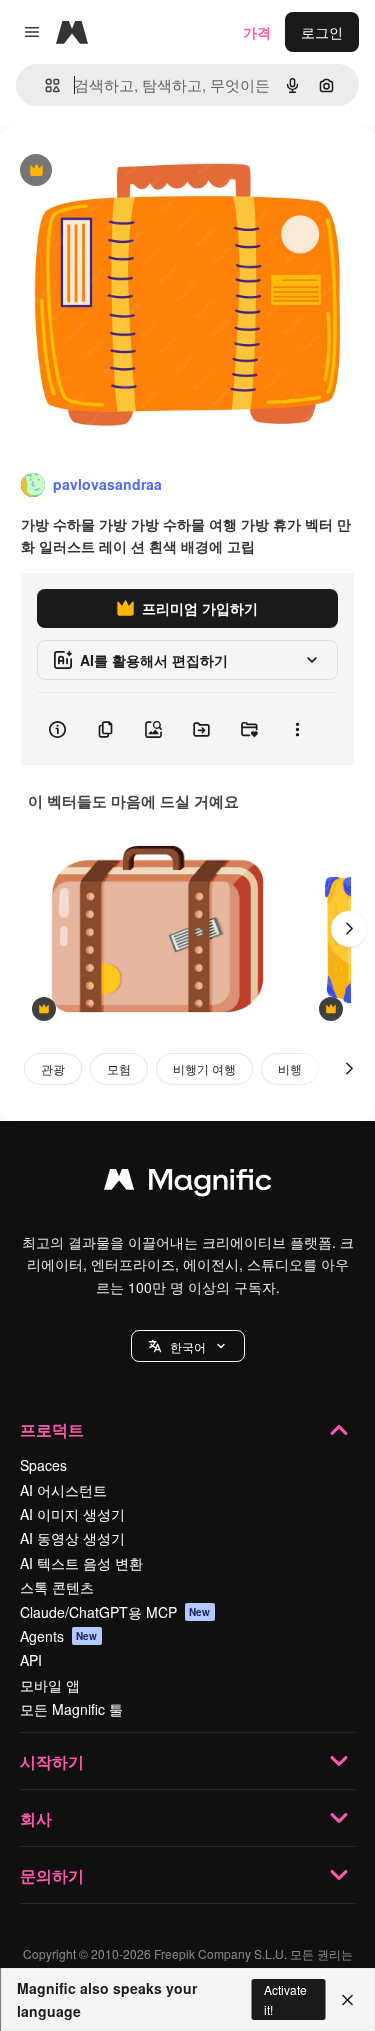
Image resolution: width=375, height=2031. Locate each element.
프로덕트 (52, 1429)
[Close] (347, 2000)
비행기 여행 (204, 1068)
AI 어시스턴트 (63, 1490)
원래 (115, 171)
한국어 (188, 1346)
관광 (53, 1068)
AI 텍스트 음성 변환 (81, 1563)
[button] (188, 1346)
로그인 (322, 32)
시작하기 (52, 1761)
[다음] (349, 929)
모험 (119, 1068)
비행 (290, 1068)
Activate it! (285, 1999)
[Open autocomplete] (44, 85)
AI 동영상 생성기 (72, 1538)
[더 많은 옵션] (297, 729)
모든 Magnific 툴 (71, 1709)
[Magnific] (188, 1184)
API (31, 1660)
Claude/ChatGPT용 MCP (115, 1612)
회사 (36, 1818)
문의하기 (52, 1875)
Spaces (43, 1465)
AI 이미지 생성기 (72, 1514)
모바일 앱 (50, 1685)
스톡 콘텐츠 (57, 1587)
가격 (257, 32)
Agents (59, 1636)
